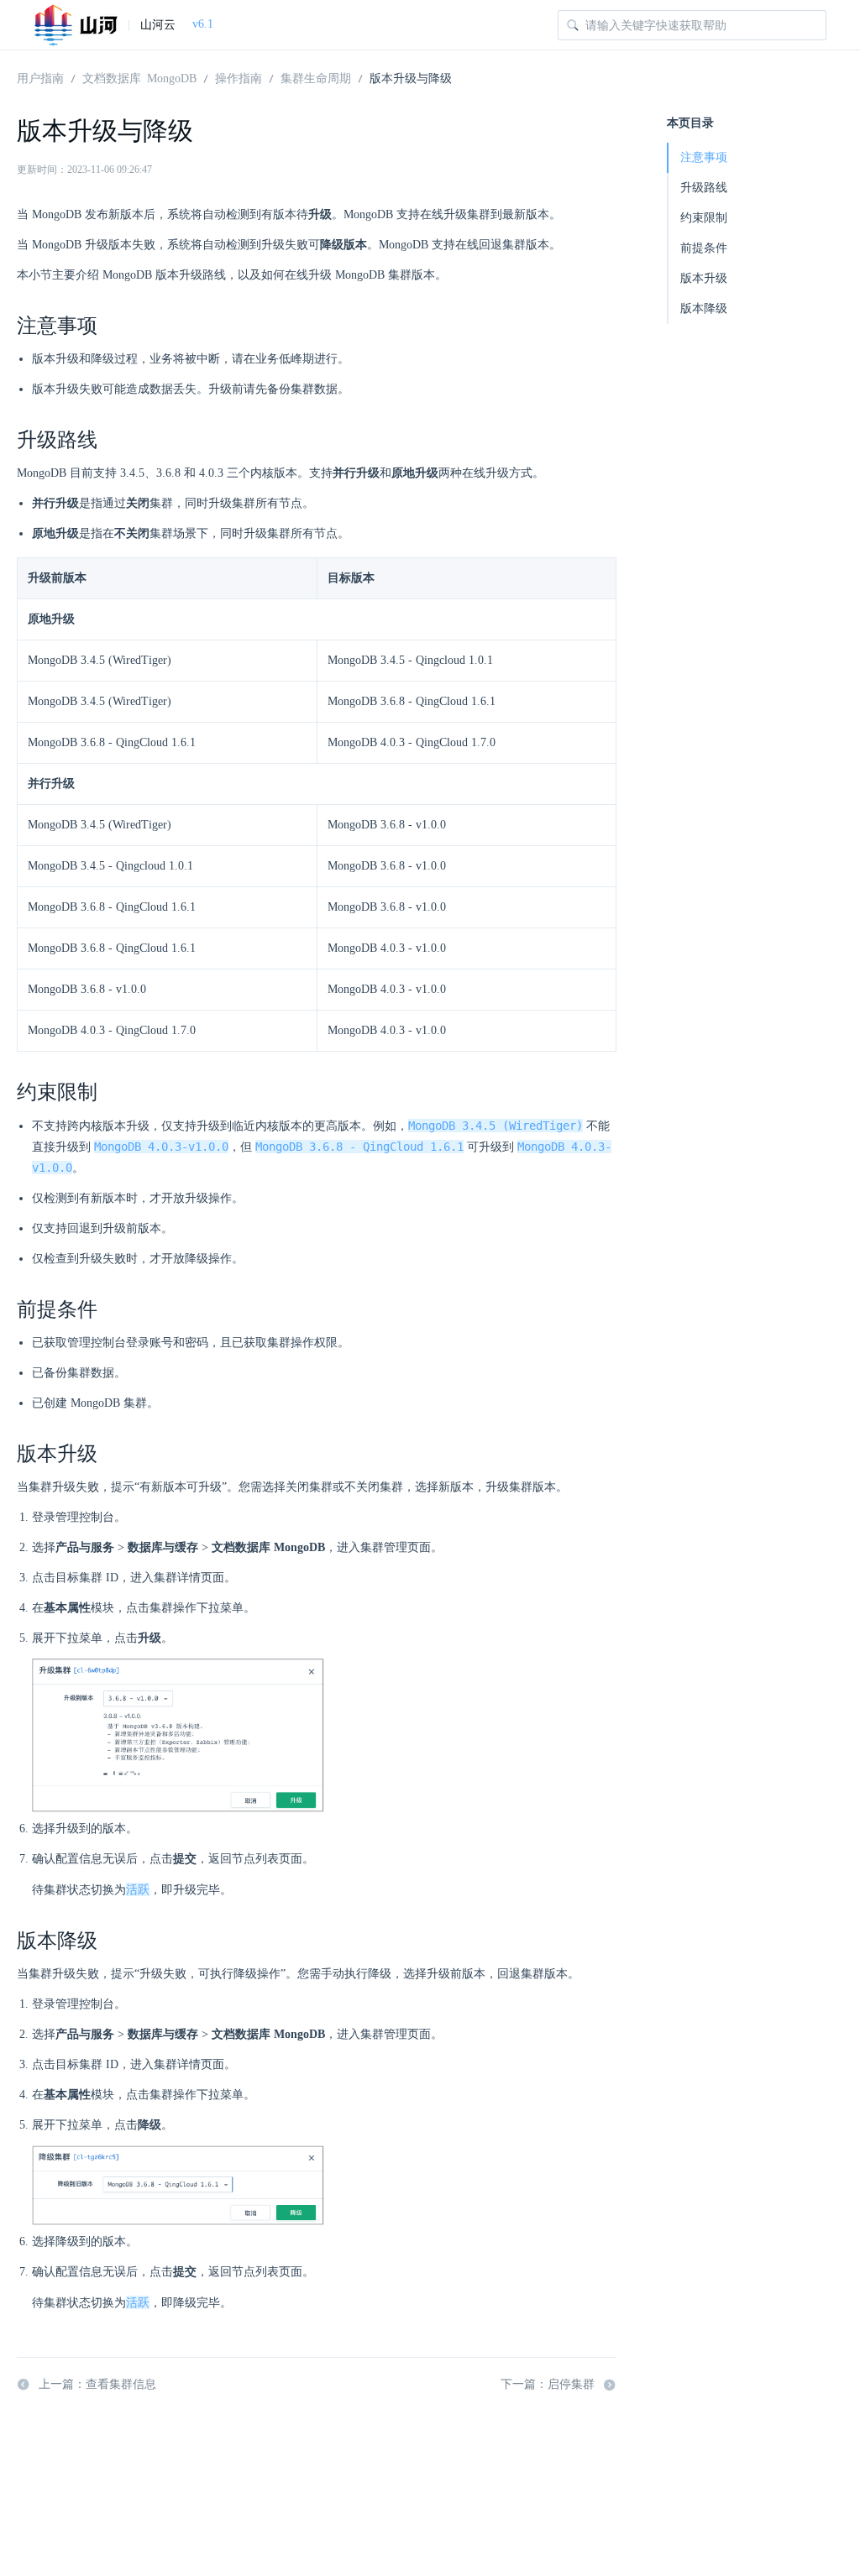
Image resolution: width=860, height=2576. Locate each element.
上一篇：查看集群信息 (97, 2384)
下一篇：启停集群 (548, 2384)
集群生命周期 (316, 77)
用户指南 (40, 77)
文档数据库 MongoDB (139, 77)
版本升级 (704, 278)
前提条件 (704, 248)
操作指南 (239, 77)
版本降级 (704, 308)
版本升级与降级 (411, 77)
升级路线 (704, 188)
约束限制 (704, 218)
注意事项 (704, 157)
